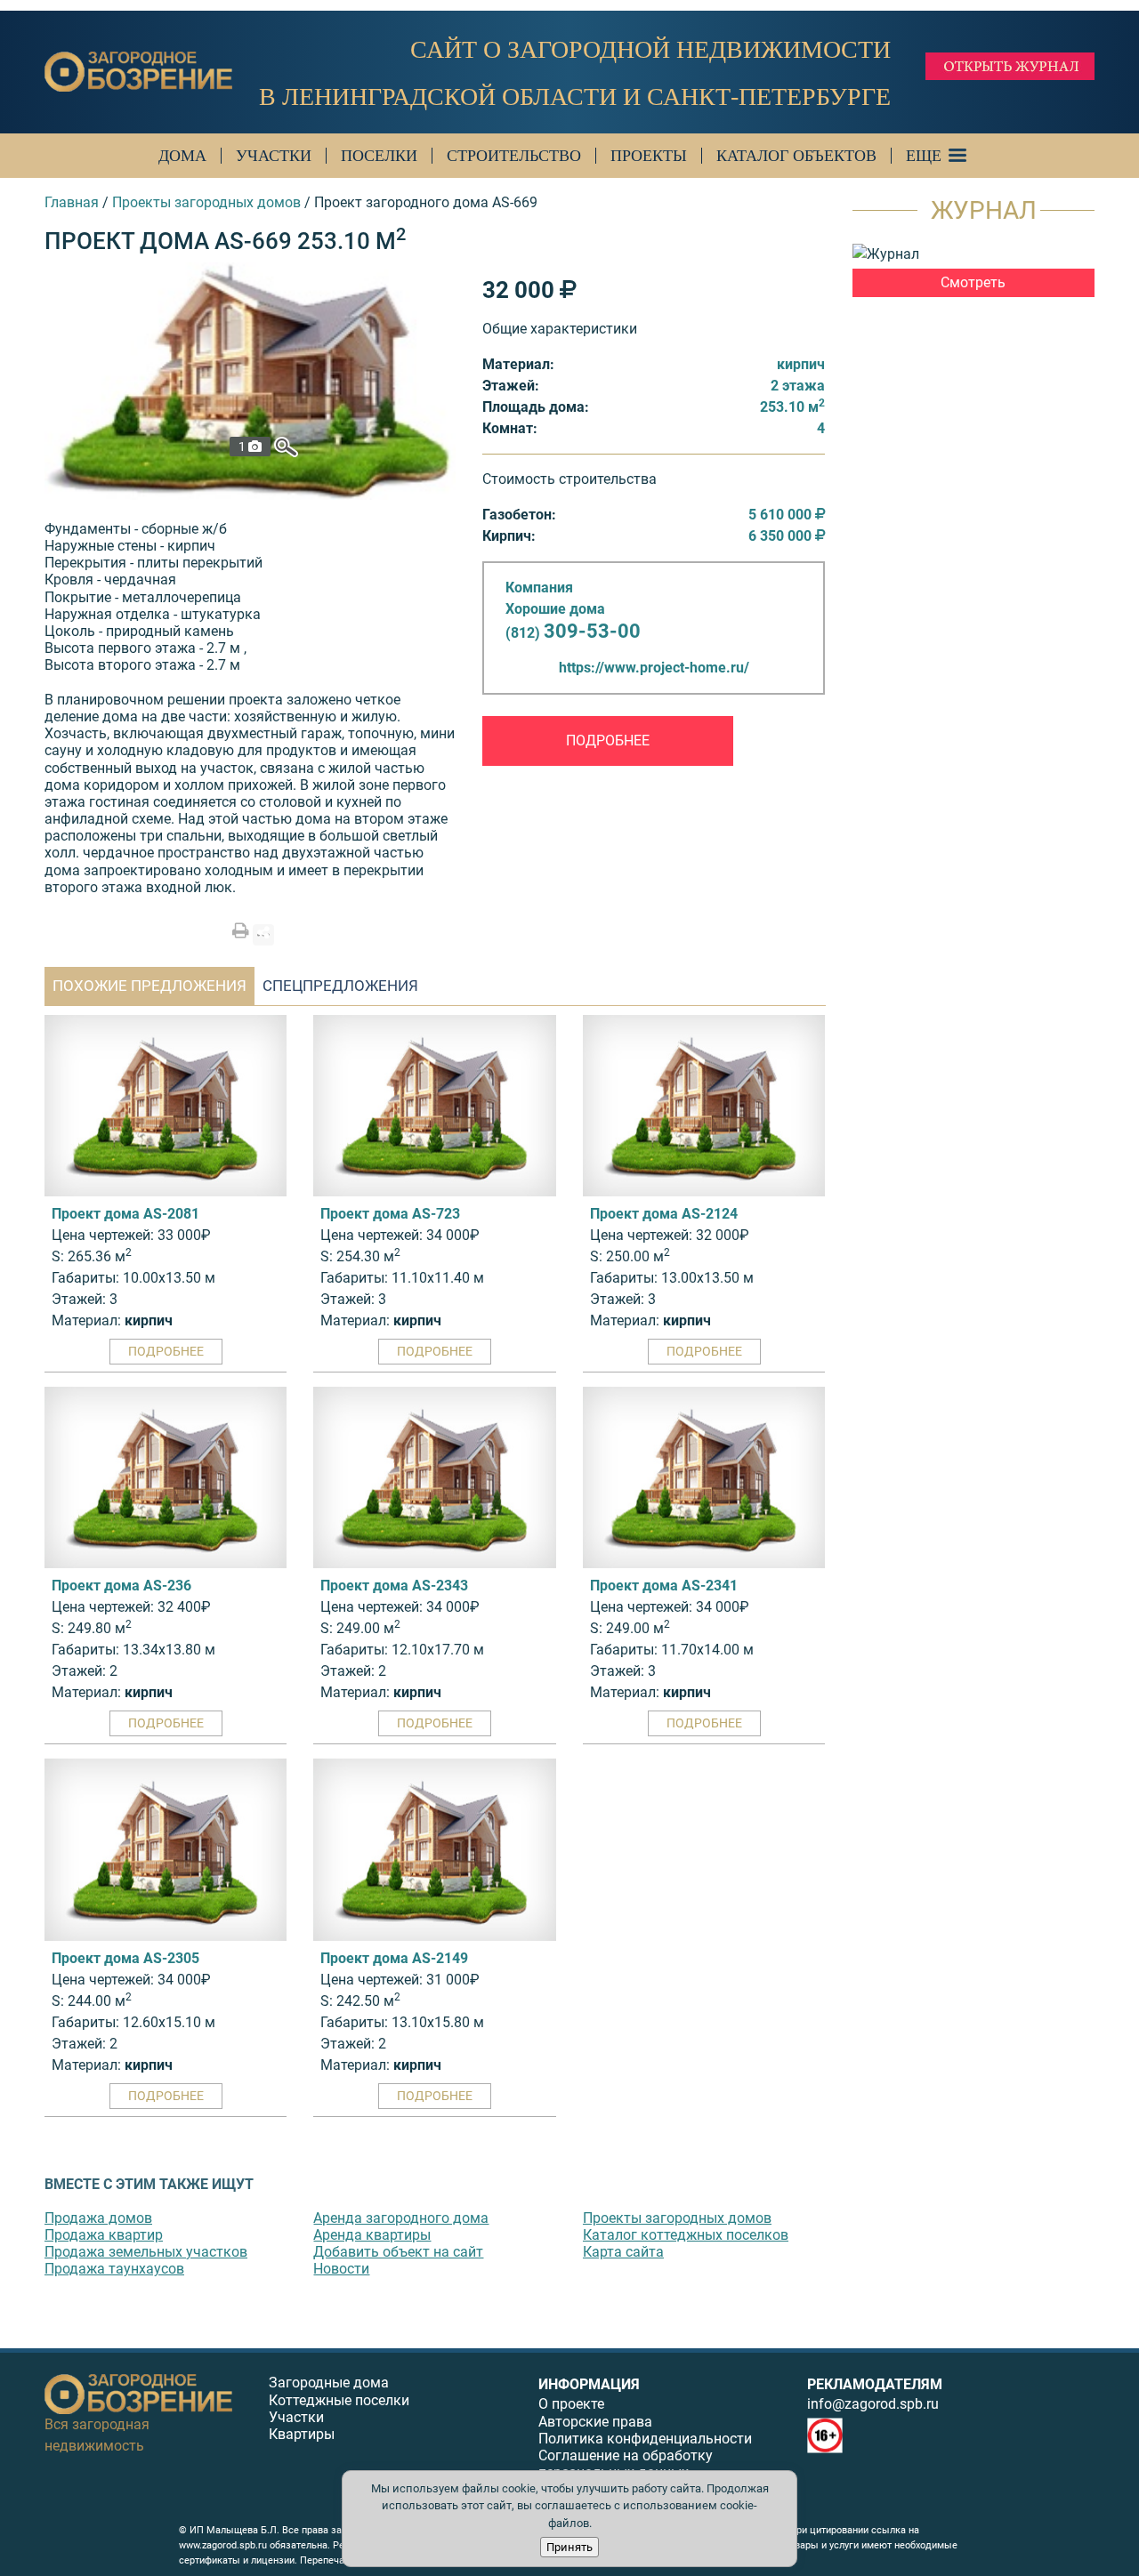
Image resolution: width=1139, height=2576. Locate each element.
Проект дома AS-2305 (125, 1958)
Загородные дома (329, 2383)
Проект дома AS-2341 (664, 1586)
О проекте (571, 2404)
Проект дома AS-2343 (394, 1586)
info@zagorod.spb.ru (873, 2404)
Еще (924, 156)
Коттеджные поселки (339, 2400)
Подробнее (608, 741)
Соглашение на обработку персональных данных (626, 2464)
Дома (182, 156)
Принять (569, 2547)
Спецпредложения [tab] (340, 986)
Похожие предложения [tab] (149, 986)
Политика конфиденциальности (645, 2439)
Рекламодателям (875, 2384)
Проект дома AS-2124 (664, 1214)
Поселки (379, 156)
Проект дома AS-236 (121, 1586)
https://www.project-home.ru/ (654, 668)
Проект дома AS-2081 (125, 1214)
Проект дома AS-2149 (394, 1958)
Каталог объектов (796, 156)
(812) (573, 633)
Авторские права (595, 2422)
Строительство (514, 156)
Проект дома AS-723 (390, 1214)
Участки (274, 156)
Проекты (649, 156)
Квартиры (302, 2434)
